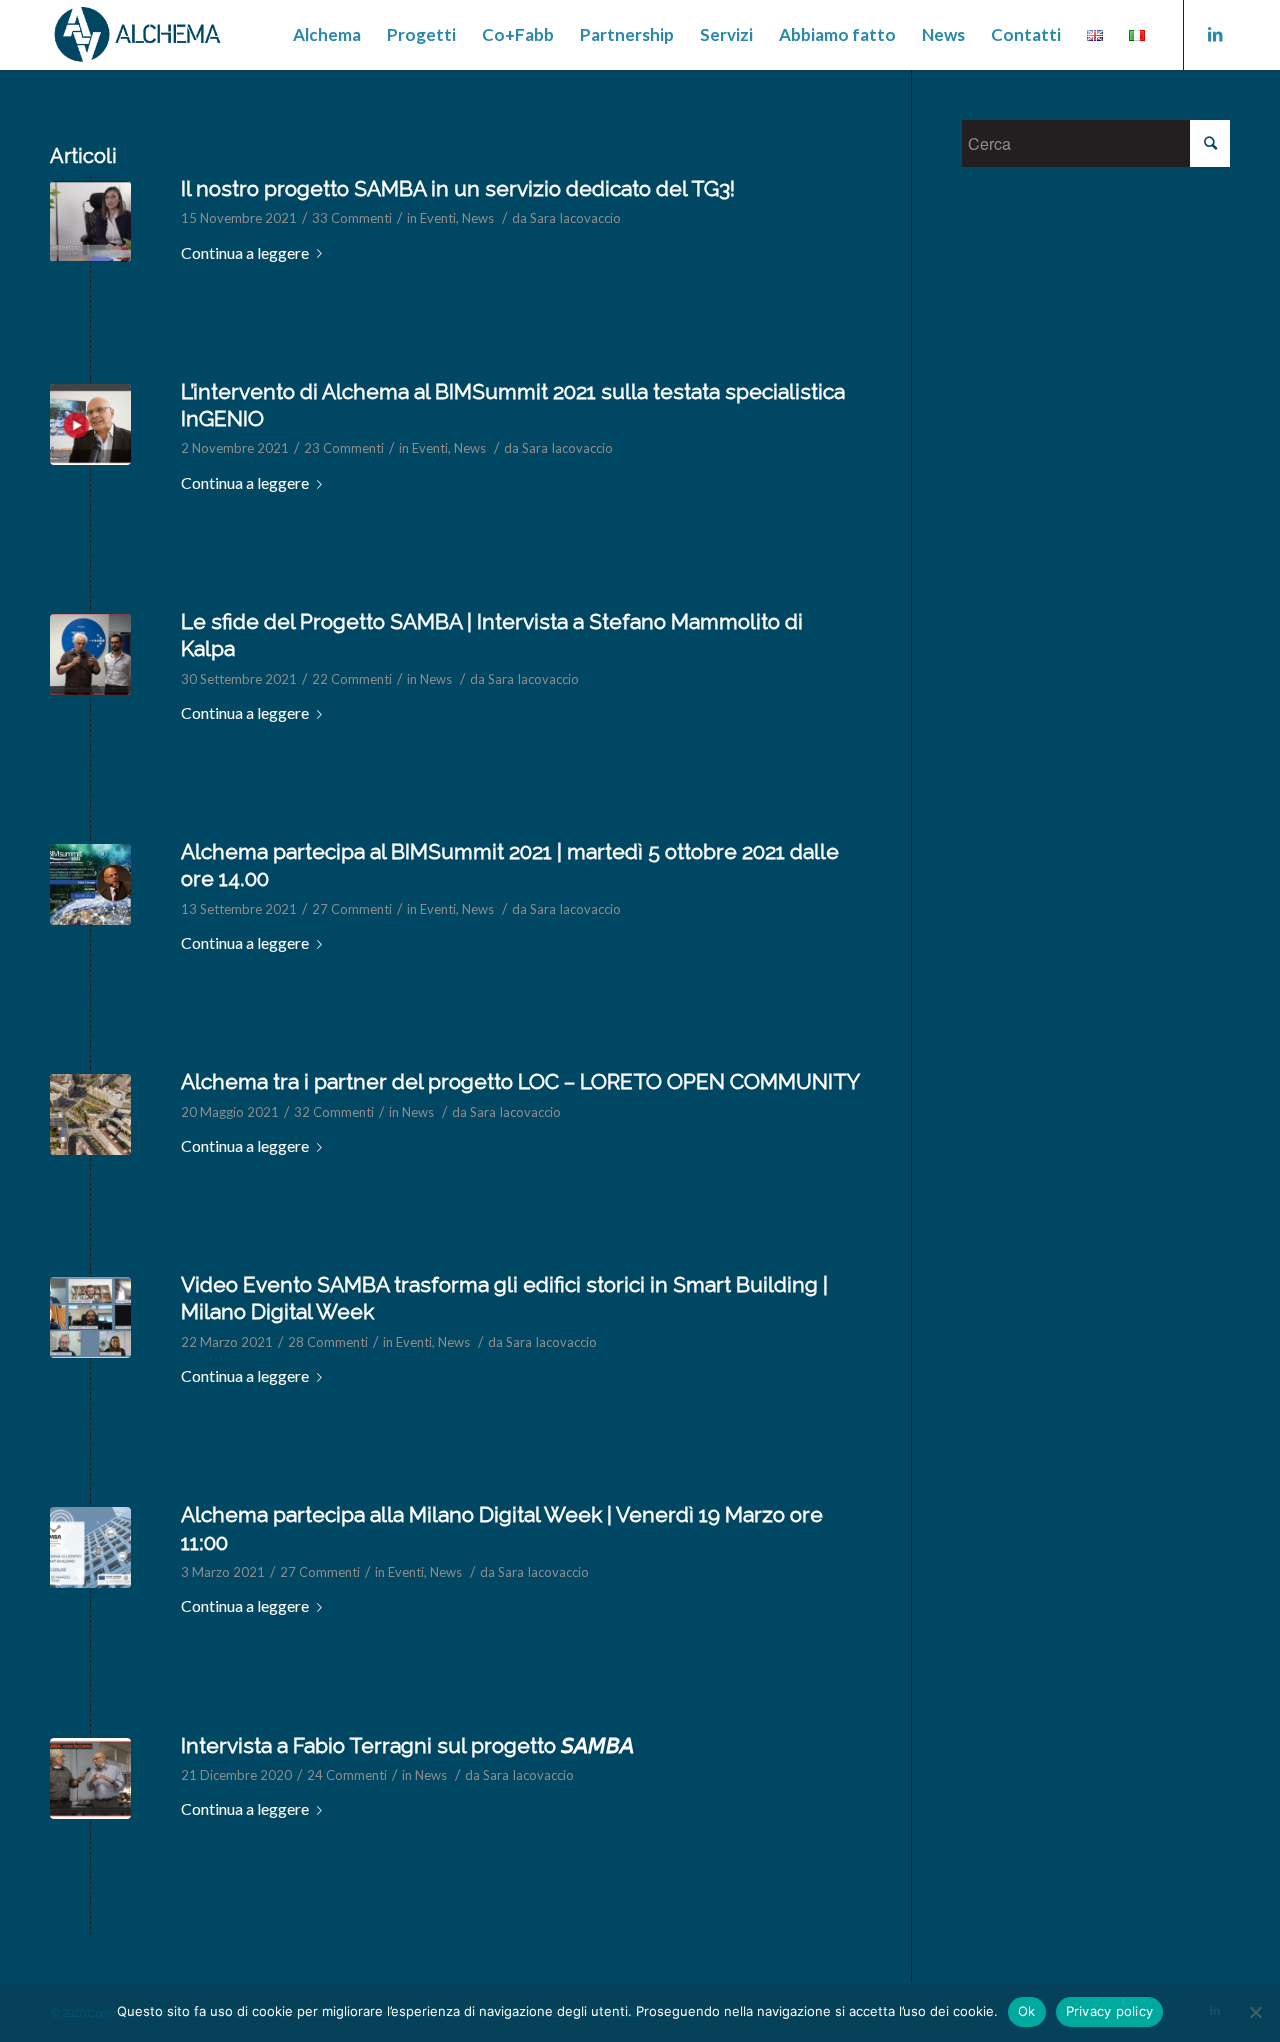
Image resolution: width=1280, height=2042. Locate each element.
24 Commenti (347, 1775)
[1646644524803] (90, 221)
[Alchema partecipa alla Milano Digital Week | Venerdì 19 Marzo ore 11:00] (90, 1547)
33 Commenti (352, 218)
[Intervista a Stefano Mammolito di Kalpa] (90, 654)
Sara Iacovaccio (575, 218)
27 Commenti (352, 909)
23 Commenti (344, 448)
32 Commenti (334, 1112)
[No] (1255, 2012)
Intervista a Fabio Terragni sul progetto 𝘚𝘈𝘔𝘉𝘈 (407, 1745)
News (478, 218)
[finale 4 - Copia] (90, 1317)
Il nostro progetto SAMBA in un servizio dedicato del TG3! (458, 188)
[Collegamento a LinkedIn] (1215, 34)
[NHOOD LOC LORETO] (90, 1114)
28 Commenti (328, 1342)
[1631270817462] (90, 884)
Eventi (438, 218)
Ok (1027, 2011)
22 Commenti (352, 679)
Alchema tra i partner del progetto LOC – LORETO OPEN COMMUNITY (520, 1081)
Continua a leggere (245, 252)
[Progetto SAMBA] (90, 1778)
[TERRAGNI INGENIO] (90, 424)
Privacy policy (1110, 2011)
